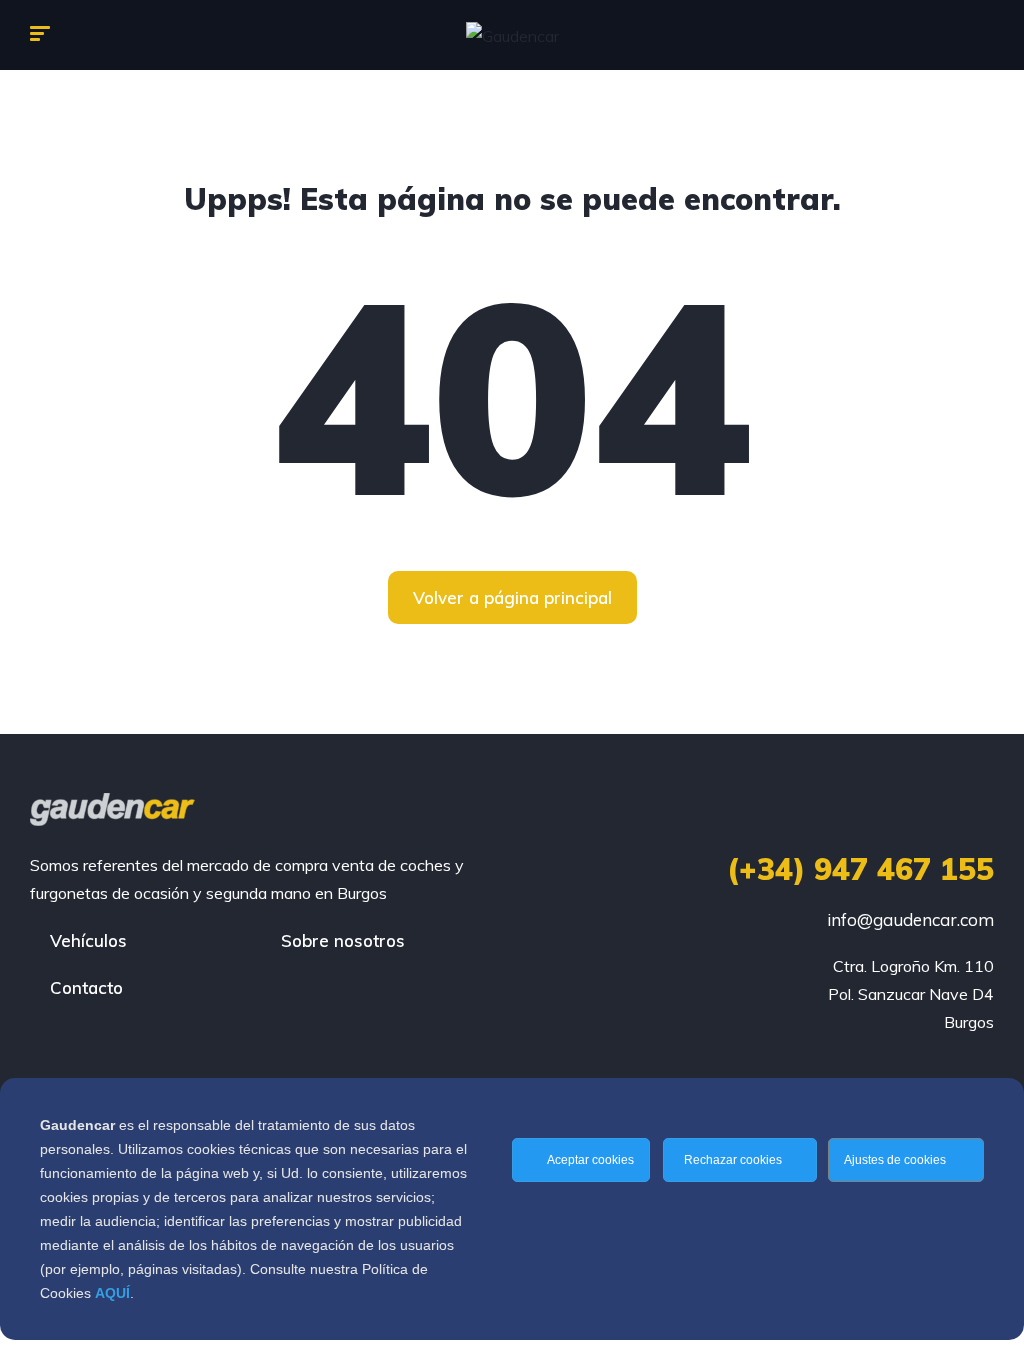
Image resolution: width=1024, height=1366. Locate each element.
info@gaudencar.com (910, 919)
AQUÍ (112, 1293)
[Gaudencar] (512, 35)
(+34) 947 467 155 (860, 869)
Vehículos (88, 940)
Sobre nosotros (343, 940)
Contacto (86, 987)
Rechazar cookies (734, 1160)
